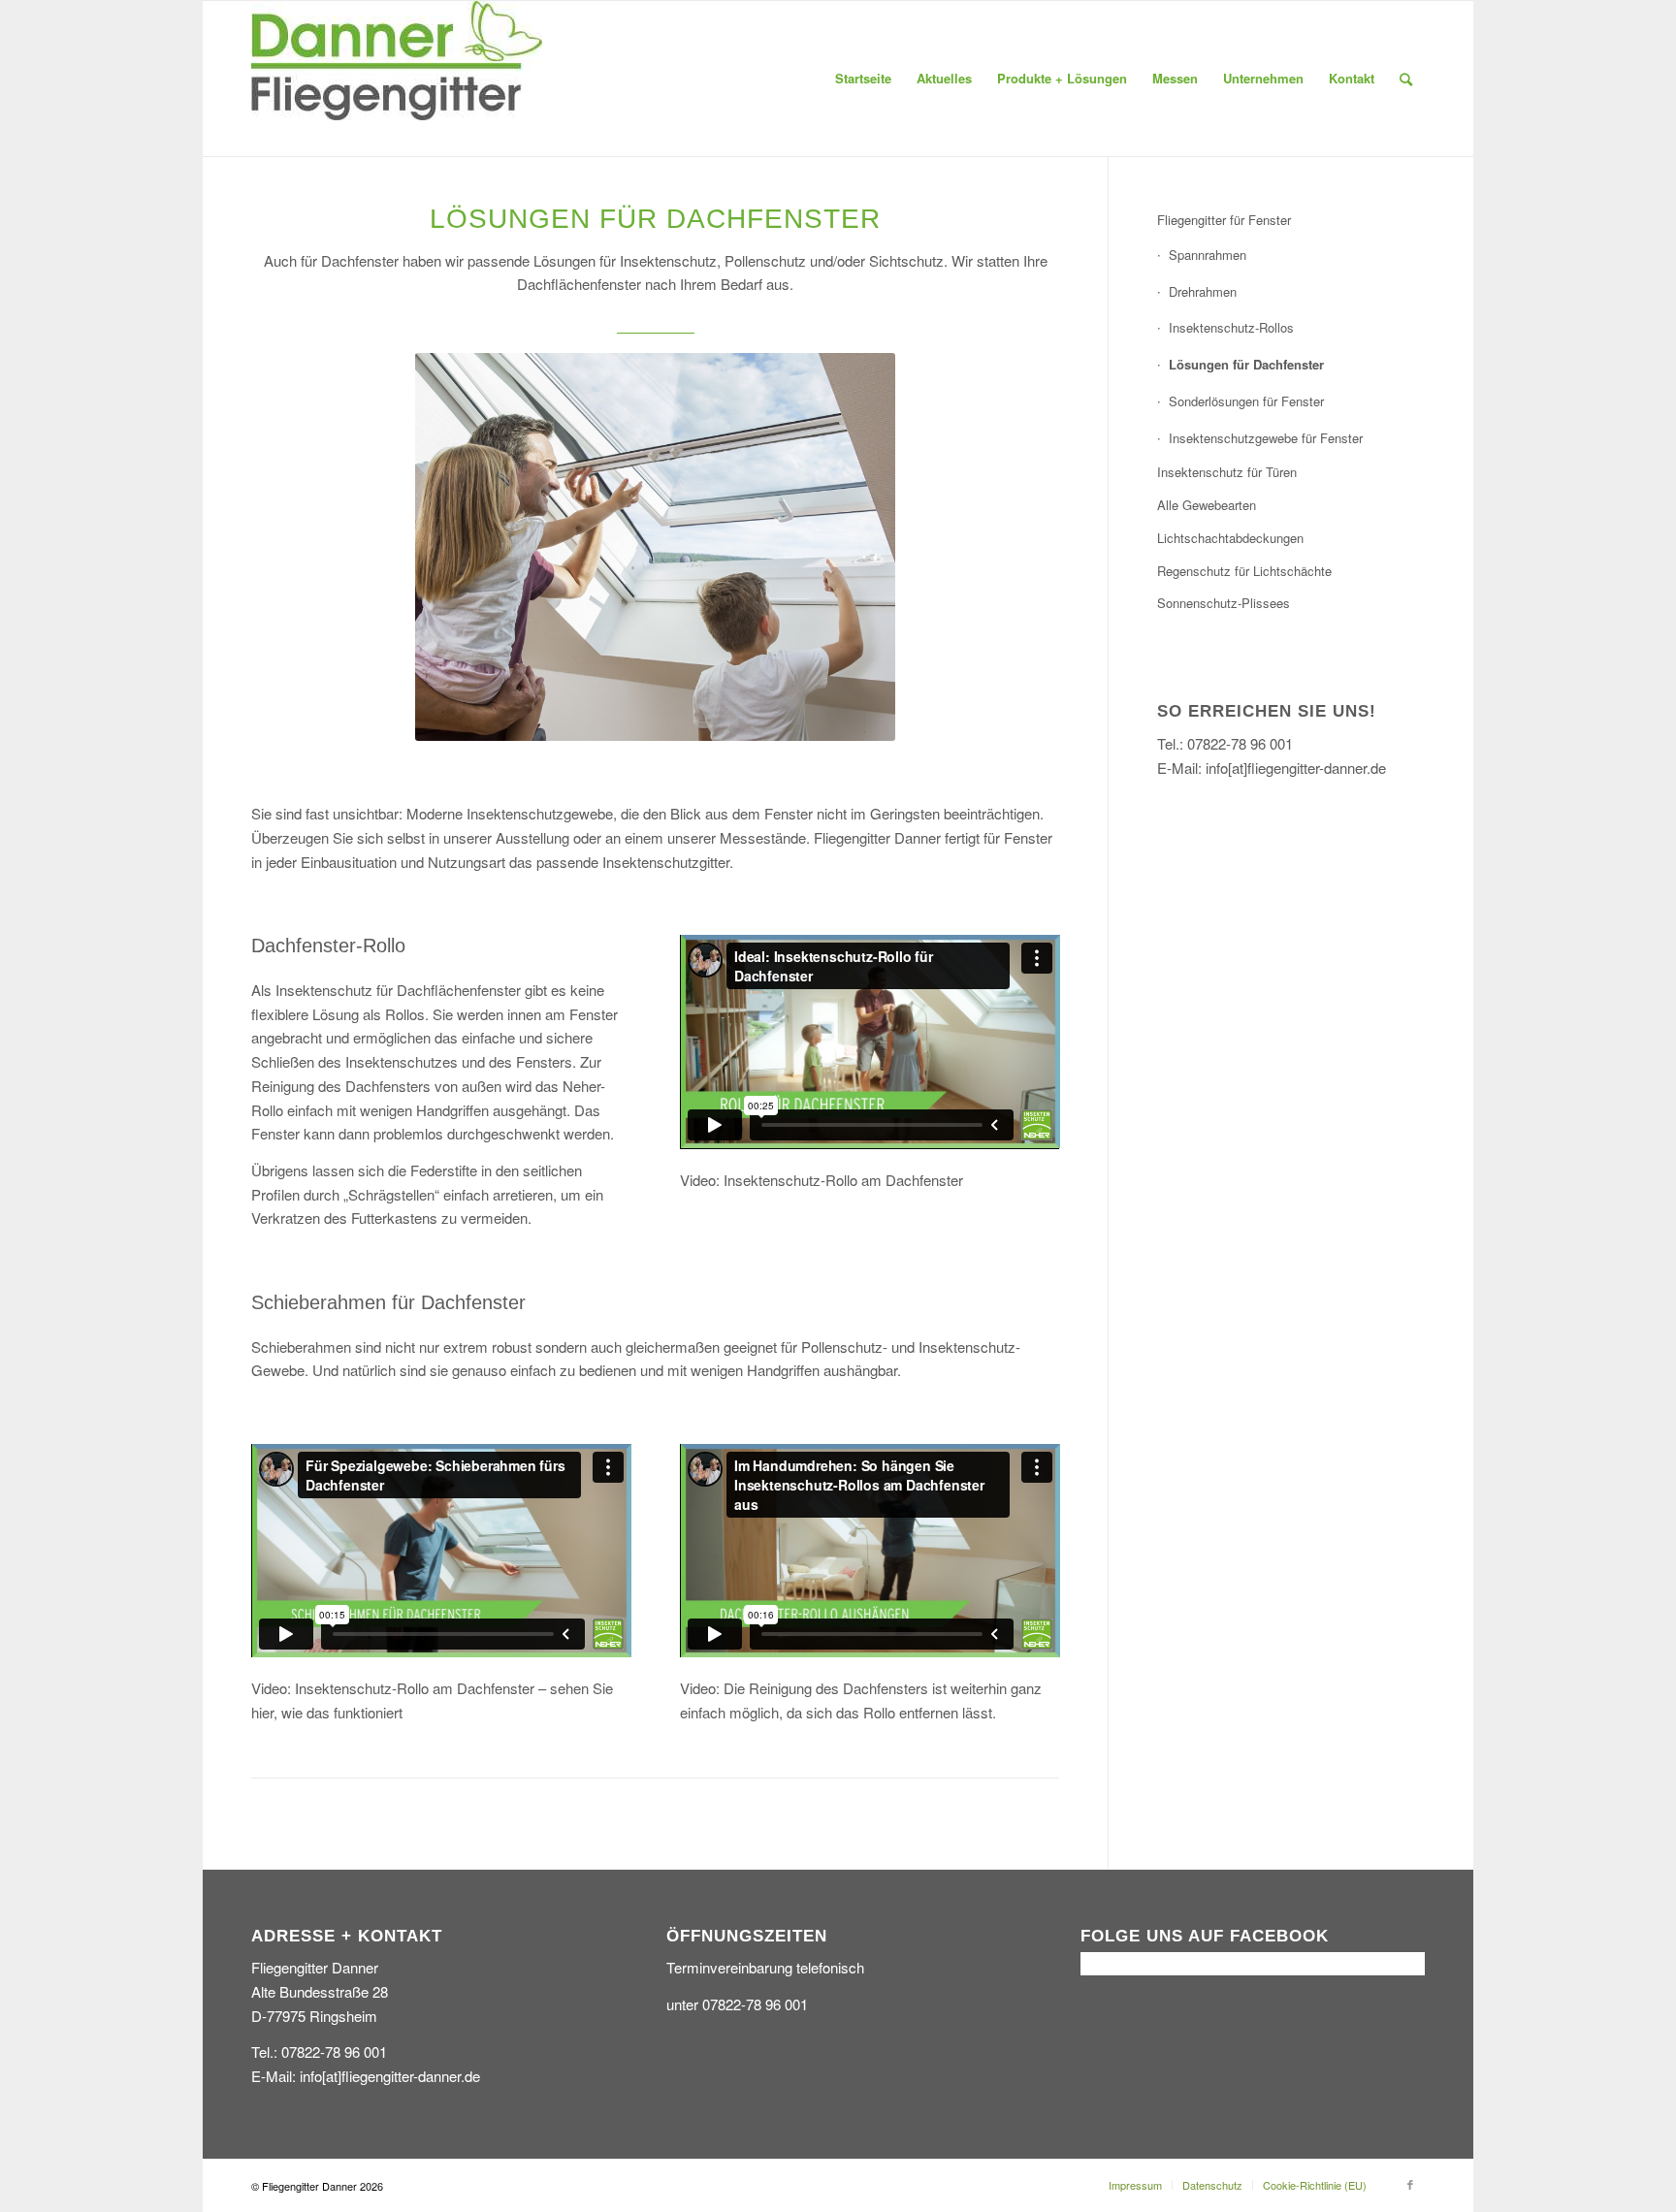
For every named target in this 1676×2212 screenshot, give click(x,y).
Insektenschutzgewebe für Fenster (1266, 438)
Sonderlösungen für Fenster (1246, 401)
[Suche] (1406, 79)
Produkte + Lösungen (1062, 78)
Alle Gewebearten (1207, 505)
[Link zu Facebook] (1410, 2184)
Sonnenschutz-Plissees (1224, 603)
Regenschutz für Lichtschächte (1244, 571)
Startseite (863, 78)
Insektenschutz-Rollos (1231, 327)
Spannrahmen (1208, 255)
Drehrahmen (1203, 291)
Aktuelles (944, 78)
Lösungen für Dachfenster (1246, 364)
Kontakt (1352, 78)
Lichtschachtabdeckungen (1230, 538)
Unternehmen (1263, 78)
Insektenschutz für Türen (1227, 472)
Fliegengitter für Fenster (1224, 220)
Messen (1175, 78)
